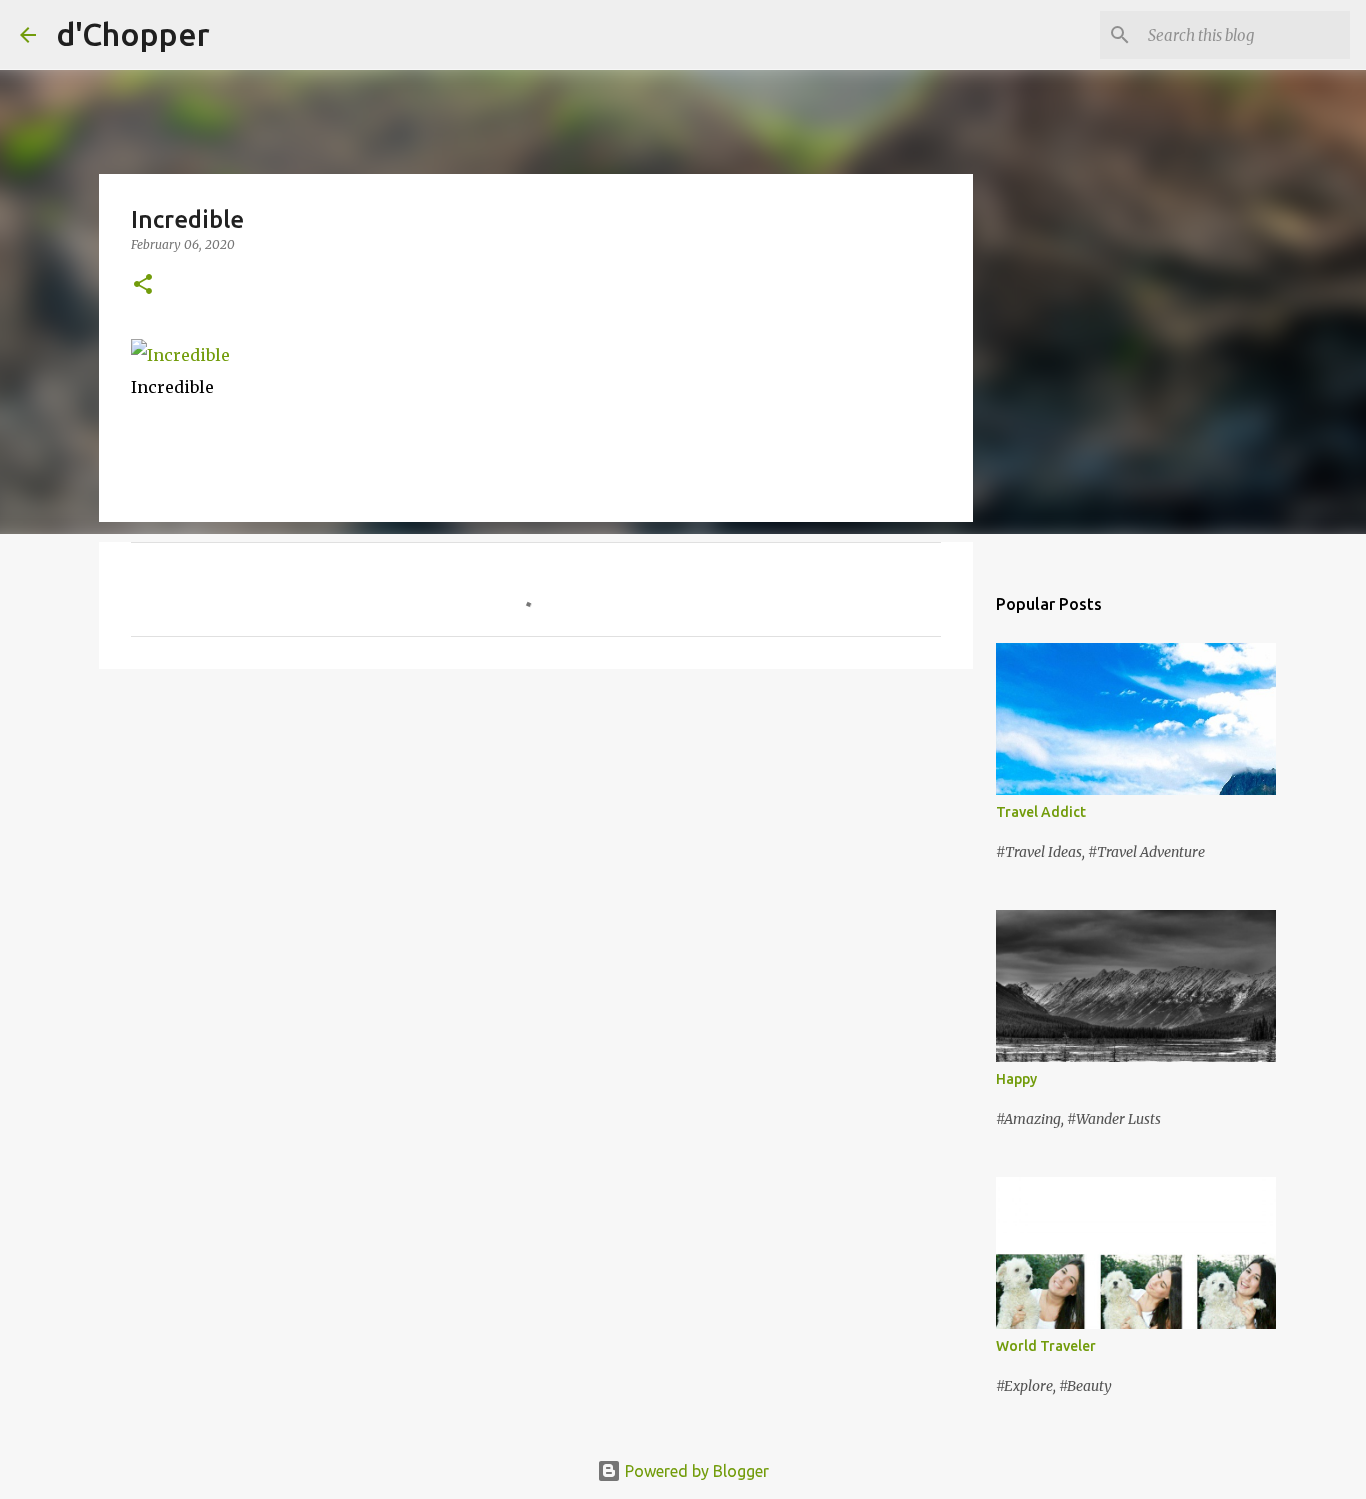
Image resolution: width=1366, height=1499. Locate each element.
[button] (143, 285)
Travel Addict (1041, 812)
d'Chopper (133, 34)
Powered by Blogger (695, 1471)
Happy (1016, 1079)
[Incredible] (180, 355)
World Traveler (1046, 1346)
